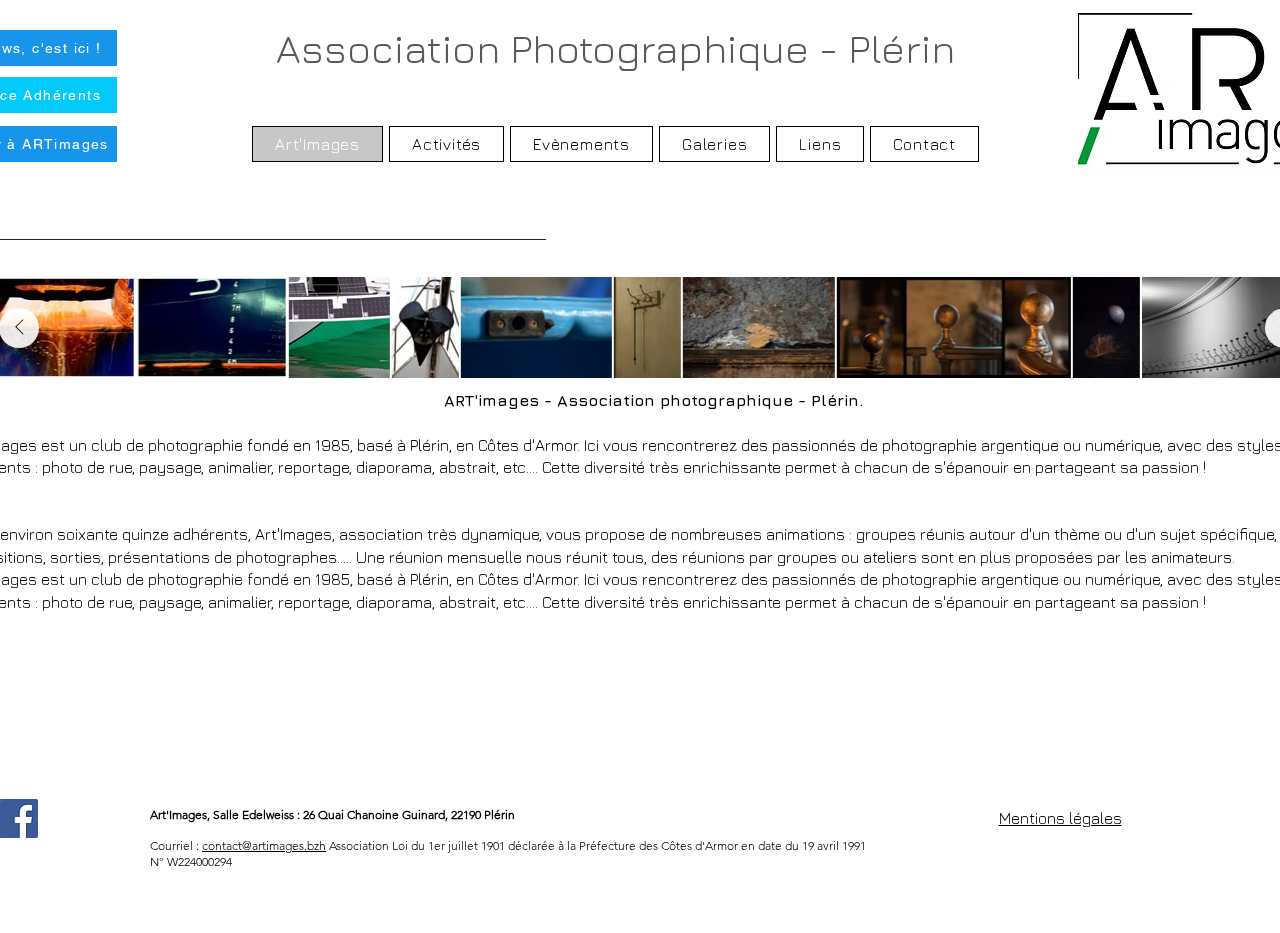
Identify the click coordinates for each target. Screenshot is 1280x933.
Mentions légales (1060, 818)
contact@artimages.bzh (264, 845)
